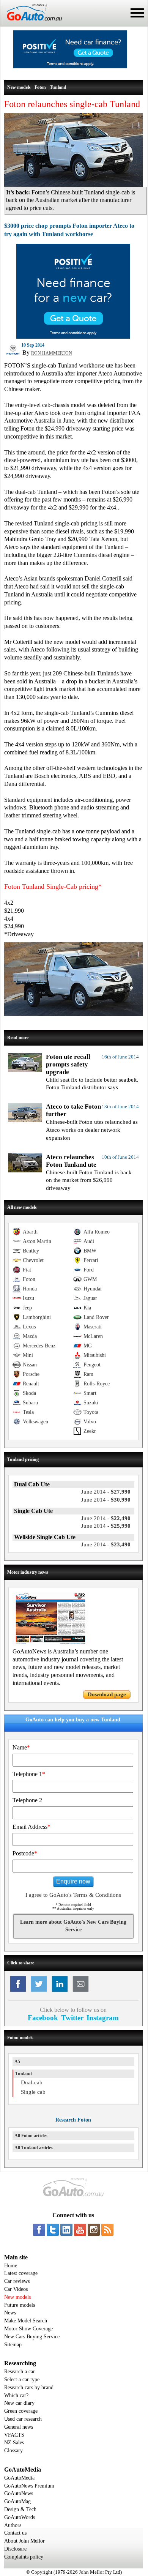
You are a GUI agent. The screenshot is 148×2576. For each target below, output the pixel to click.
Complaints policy (24, 2557)
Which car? (16, 2395)
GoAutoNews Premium (29, 2486)
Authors (13, 2525)
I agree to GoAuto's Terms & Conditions (73, 1895)
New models (17, 2297)
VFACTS (14, 2435)
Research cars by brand (29, 2387)
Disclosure (15, 2549)
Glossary (13, 2451)
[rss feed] (107, 2230)
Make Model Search (26, 2321)
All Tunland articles (34, 2148)
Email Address (31, 1827)
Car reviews (17, 2281)
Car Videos (16, 2289)
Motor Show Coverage (28, 2329)
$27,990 (106, 1492)
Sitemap (13, 2345)
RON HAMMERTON (52, 353)
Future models (20, 2305)
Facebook (43, 2018)
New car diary (19, 2403)
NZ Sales (14, 2443)
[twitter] (53, 2230)
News (10, 2313)
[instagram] (94, 2230)
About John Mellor (24, 2541)
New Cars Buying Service (32, 2337)
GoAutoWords (20, 2517)
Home (11, 2266)
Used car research (23, 2419)
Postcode (25, 1853)
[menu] (137, 13)
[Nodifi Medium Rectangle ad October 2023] (73, 337)
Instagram (103, 2018)
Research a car (20, 2372)
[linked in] (66, 2230)
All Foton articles (31, 2136)
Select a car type (22, 2380)
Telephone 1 (29, 1774)
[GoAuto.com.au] (31, 24)
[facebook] (39, 2230)
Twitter (72, 2018)
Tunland (24, 2074)
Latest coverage (21, 2273)
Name (21, 1747)
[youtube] (80, 2230)
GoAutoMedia (19, 2478)
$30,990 (106, 1500)
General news (19, 2427)
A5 (17, 2062)
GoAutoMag (17, 2501)
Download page (107, 1694)
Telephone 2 (27, 1800)
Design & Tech (20, 2509)
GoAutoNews (19, 2493)
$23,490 (106, 1544)
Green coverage (21, 2411)
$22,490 (106, 1518)
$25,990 (106, 1526)
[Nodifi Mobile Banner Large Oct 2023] (70, 66)
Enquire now (73, 1881)
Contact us (15, 2533)
